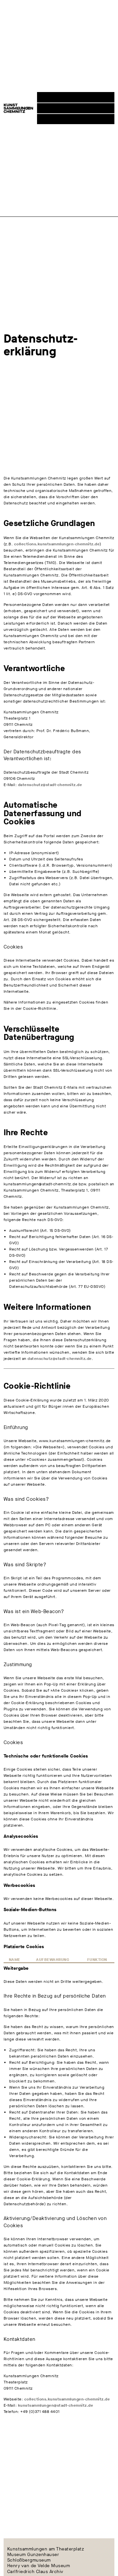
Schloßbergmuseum (29, 2560)
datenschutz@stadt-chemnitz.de (50, 785)
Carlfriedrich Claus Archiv (35, 2572)
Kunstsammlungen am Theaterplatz (46, 2549)
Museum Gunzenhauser (33, 2555)
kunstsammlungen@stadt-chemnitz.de (56, 2405)
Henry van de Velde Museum (39, 2566)
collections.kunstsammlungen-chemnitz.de (57, 544)
